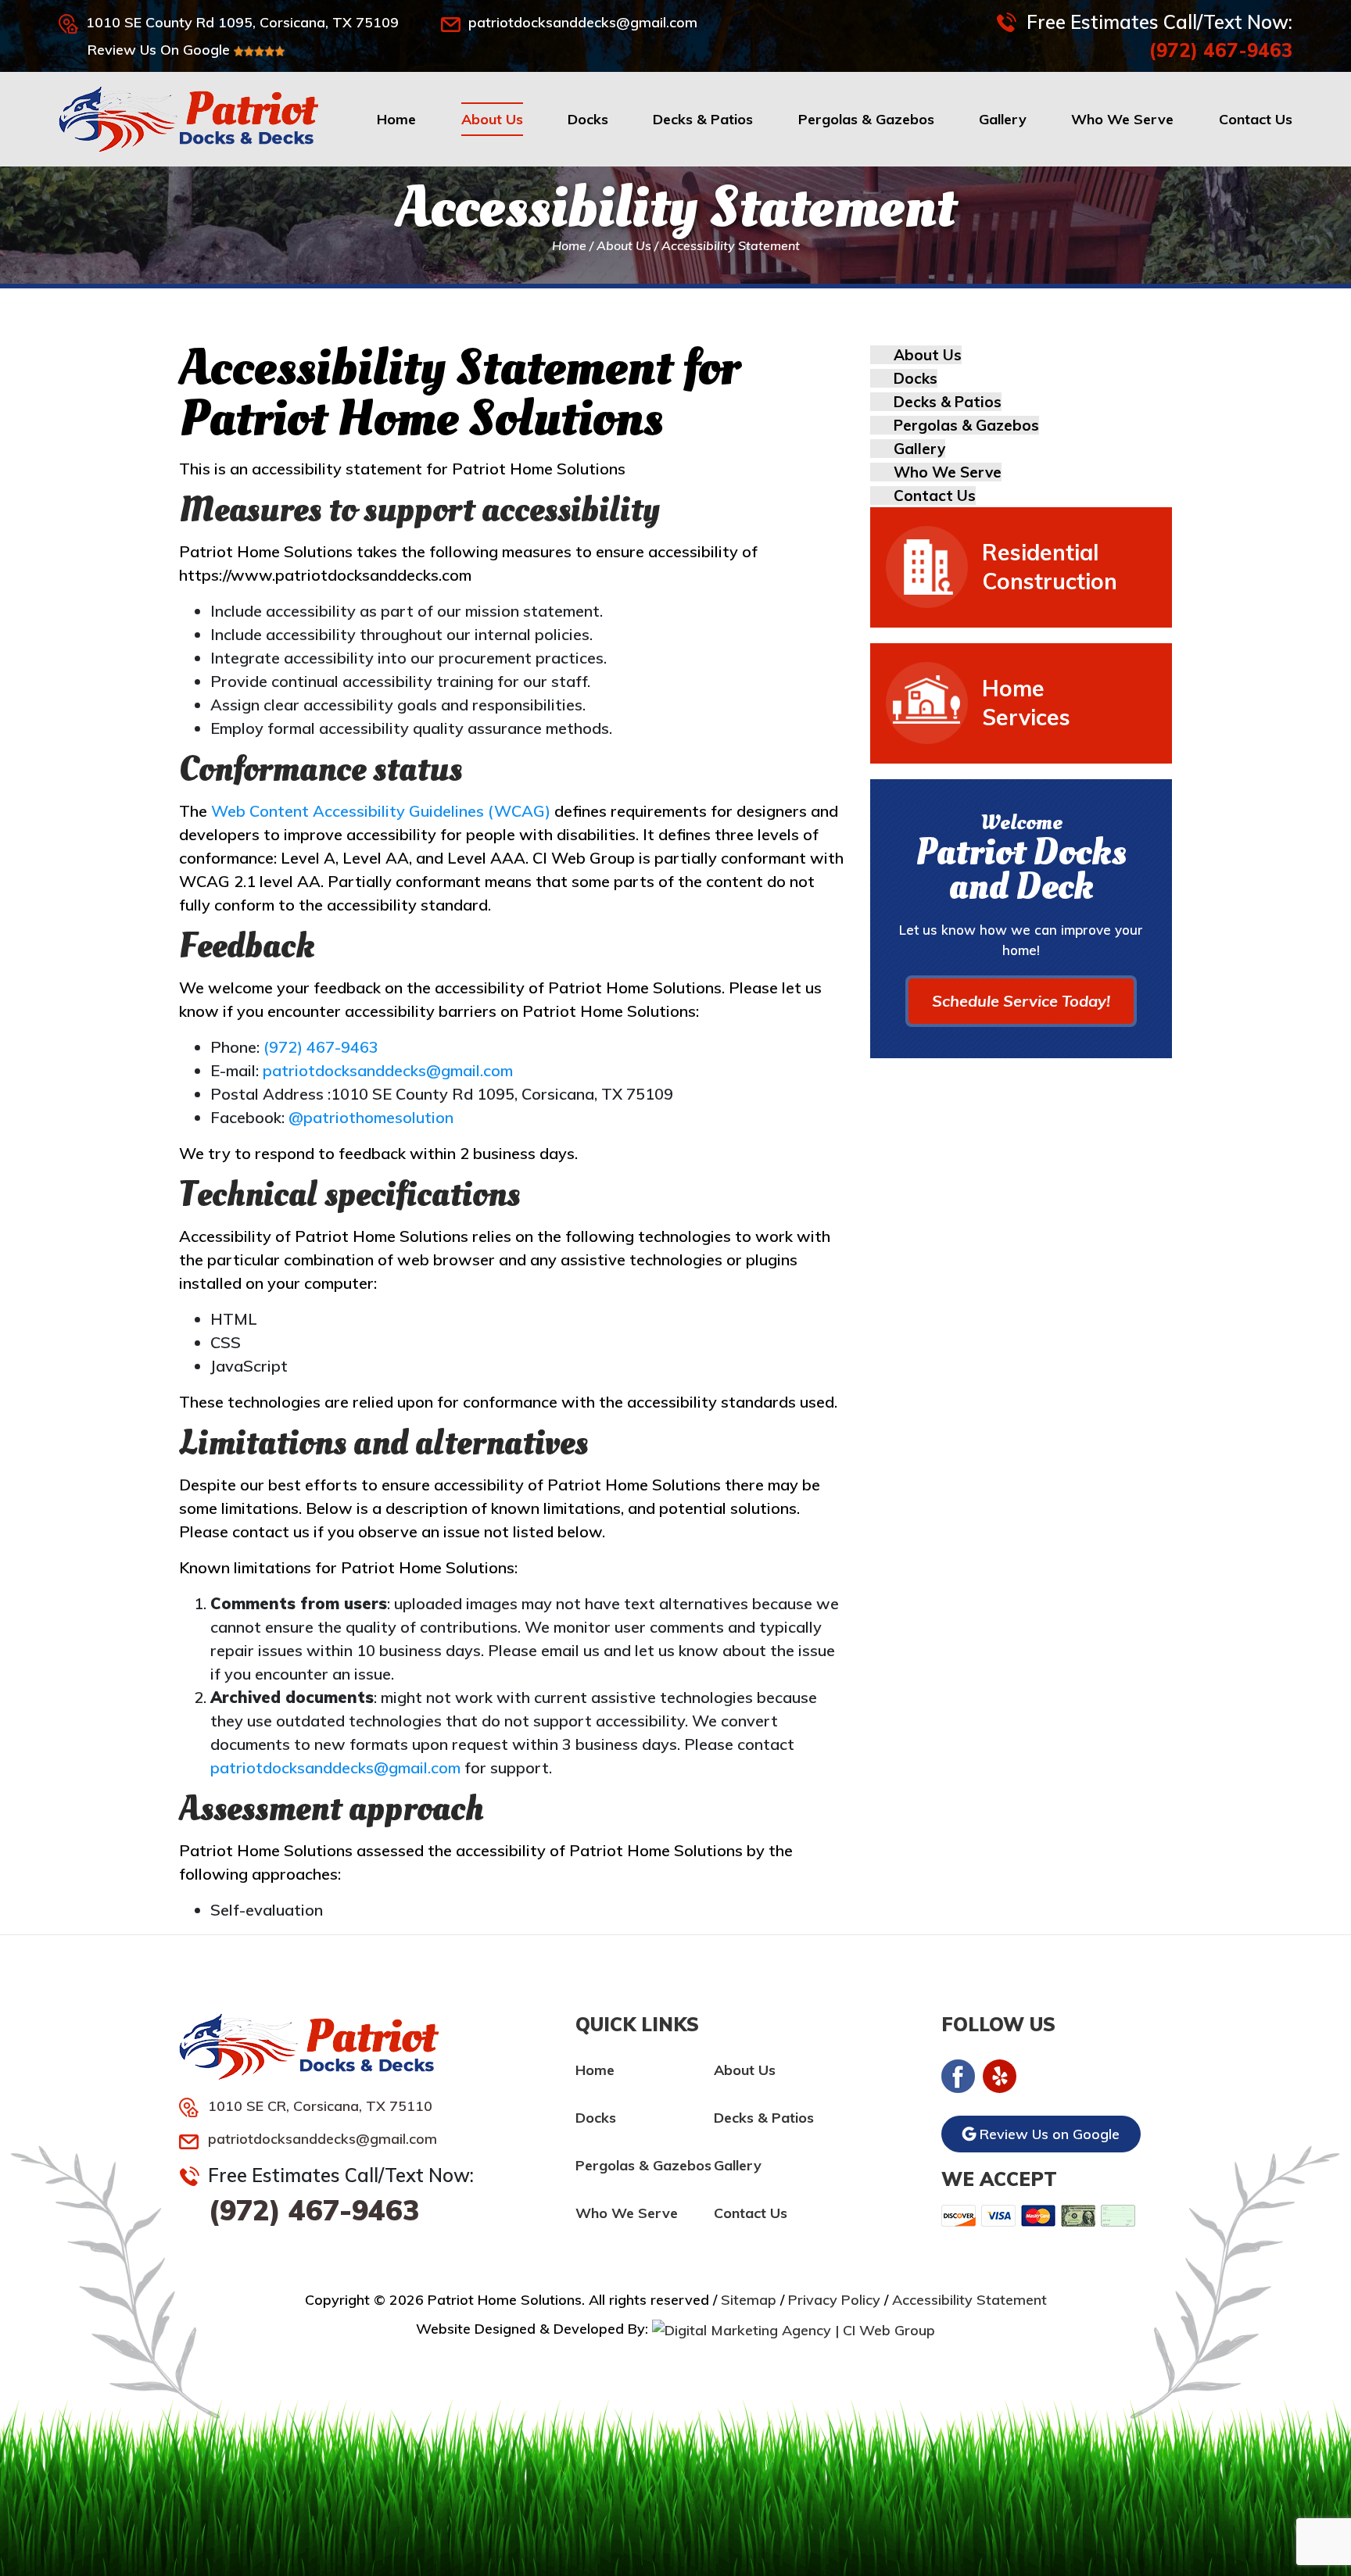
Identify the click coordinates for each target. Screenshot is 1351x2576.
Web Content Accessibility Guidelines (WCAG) (381, 811)
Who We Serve (1122, 119)
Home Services (1026, 703)
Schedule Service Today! (1021, 1001)
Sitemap (749, 2300)
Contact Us (1256, 119)
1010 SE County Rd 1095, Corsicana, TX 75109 (242, 22)
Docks (588, 119)
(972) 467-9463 (1221, 50)
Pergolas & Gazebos (866, 119)
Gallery (1003, 119)
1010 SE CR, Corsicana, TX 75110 (320, 2106)
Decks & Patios (703, 119)
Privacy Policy (834, 2300)
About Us (492, 119)
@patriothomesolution (371, 1117)
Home (396, 119)
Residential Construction (1050, 567)
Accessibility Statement (969, 2300)
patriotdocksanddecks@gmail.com (583, 22)
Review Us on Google (1048, 2134)
